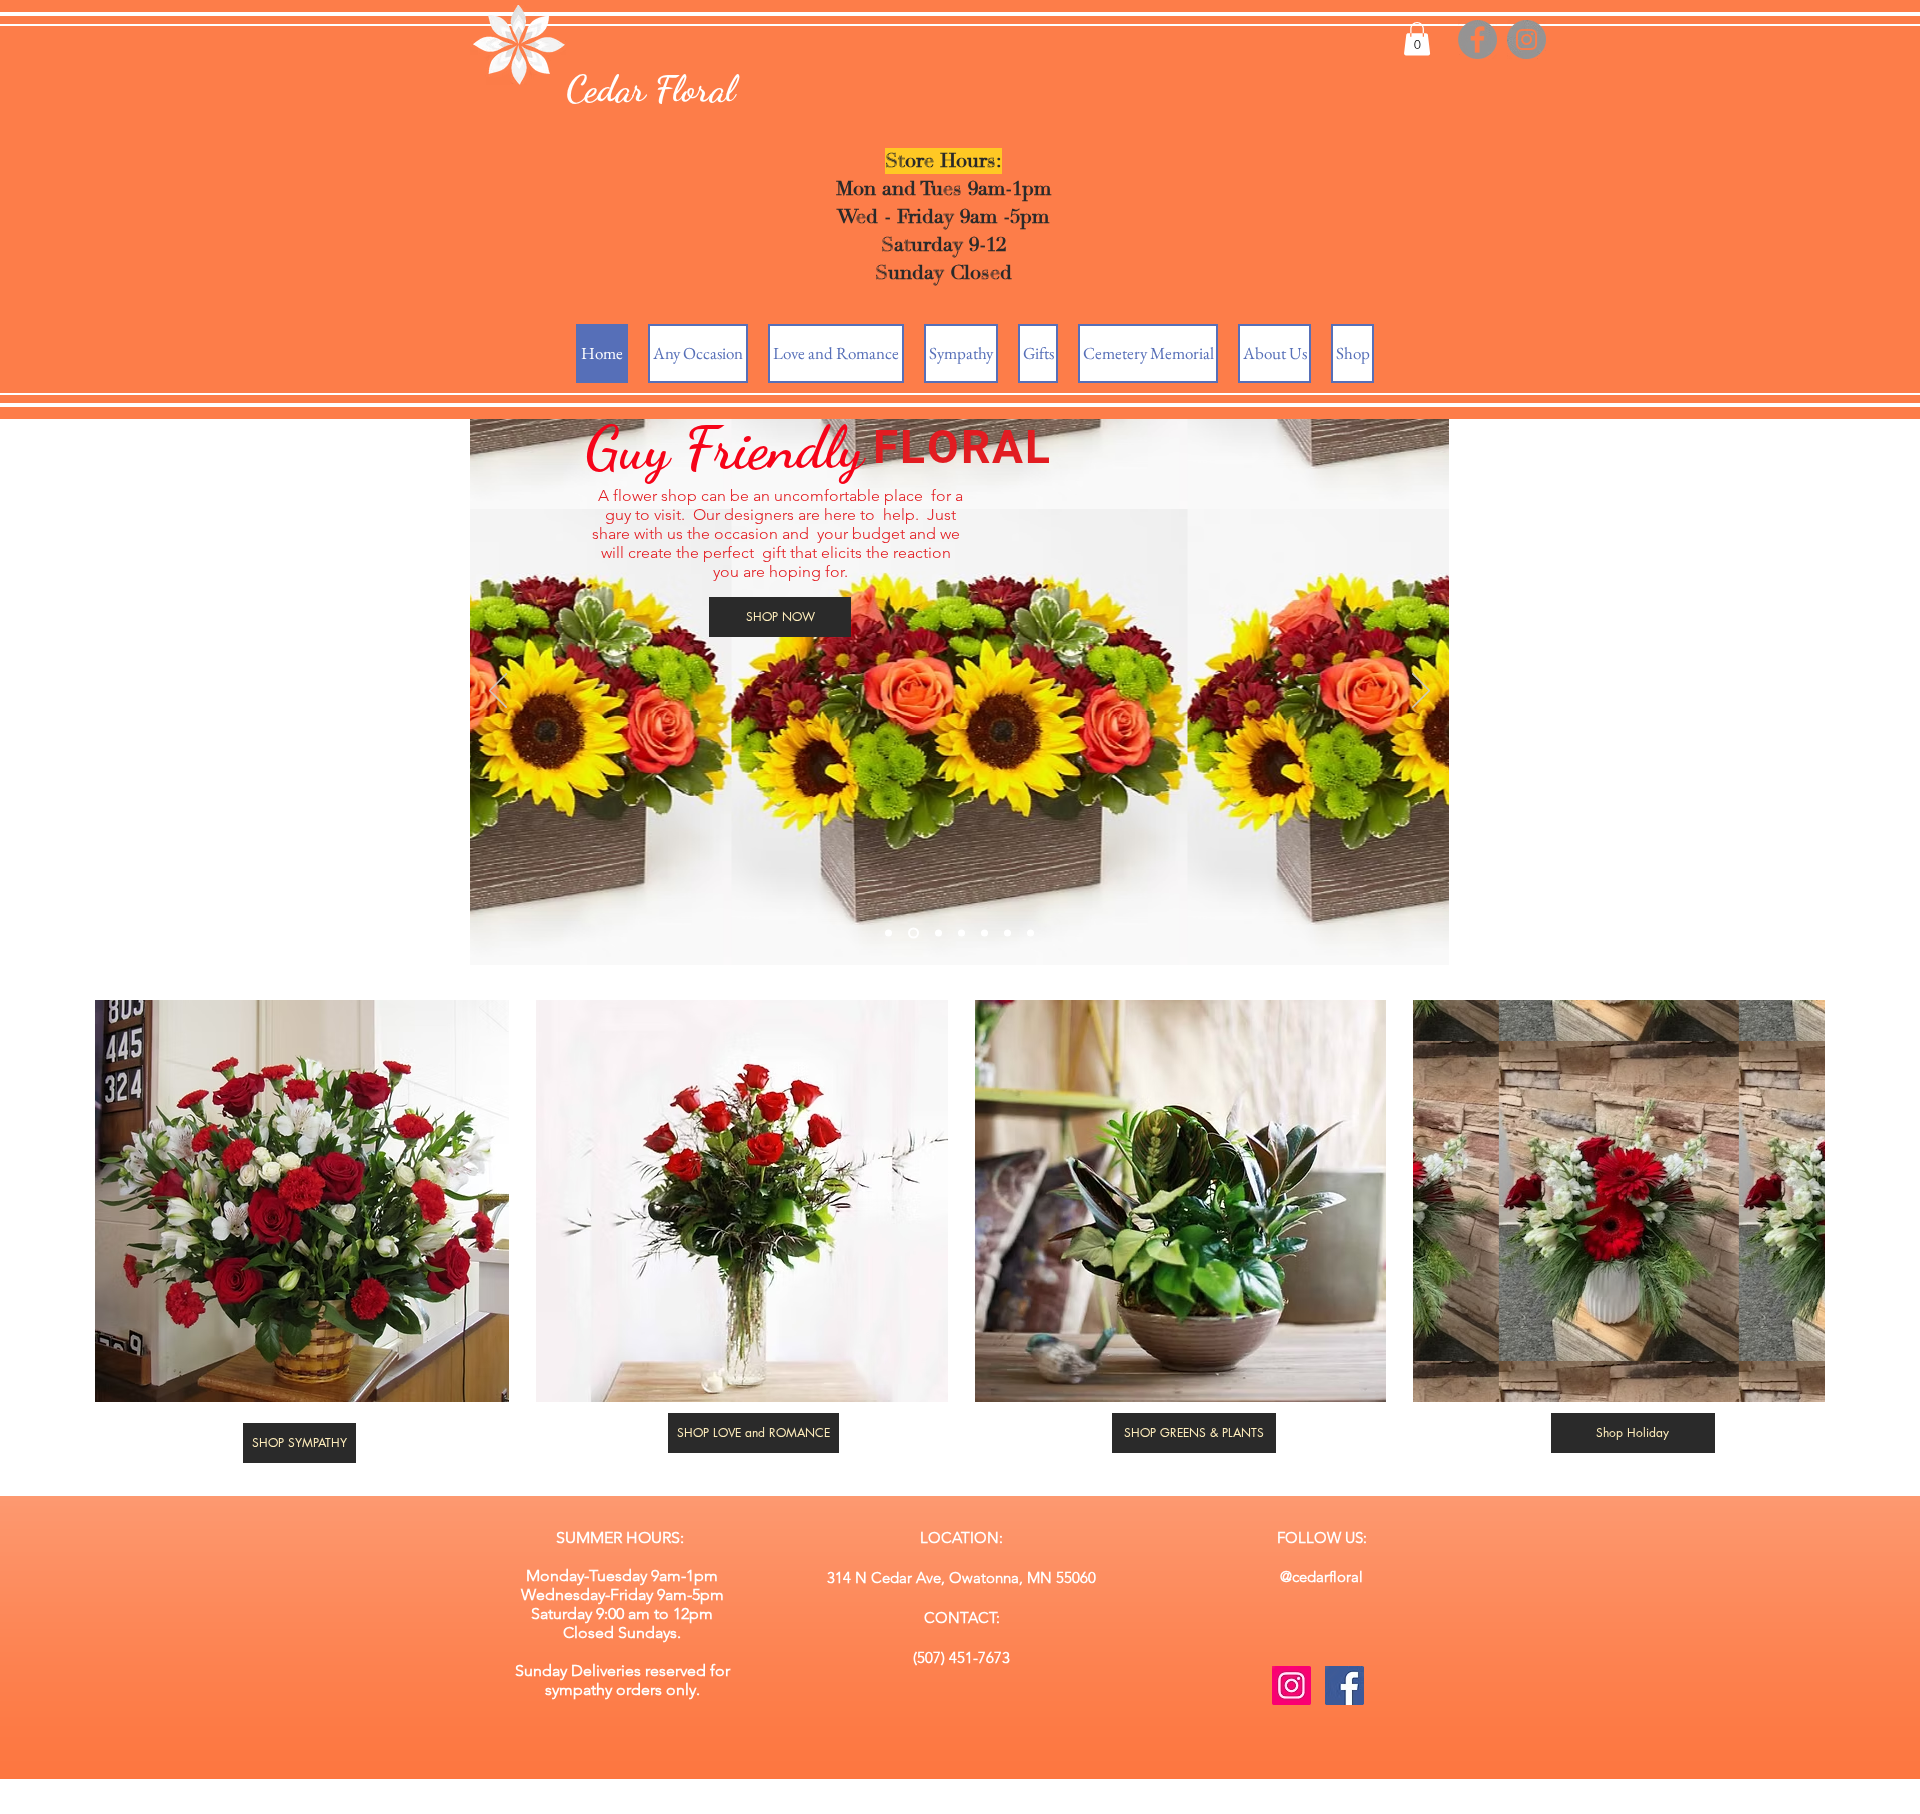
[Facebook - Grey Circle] (1477, 39)
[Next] (1421, 692)
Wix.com (1118, 1805)
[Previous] (498, 692)
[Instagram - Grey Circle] (1526, 39)
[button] (1417, 38)
